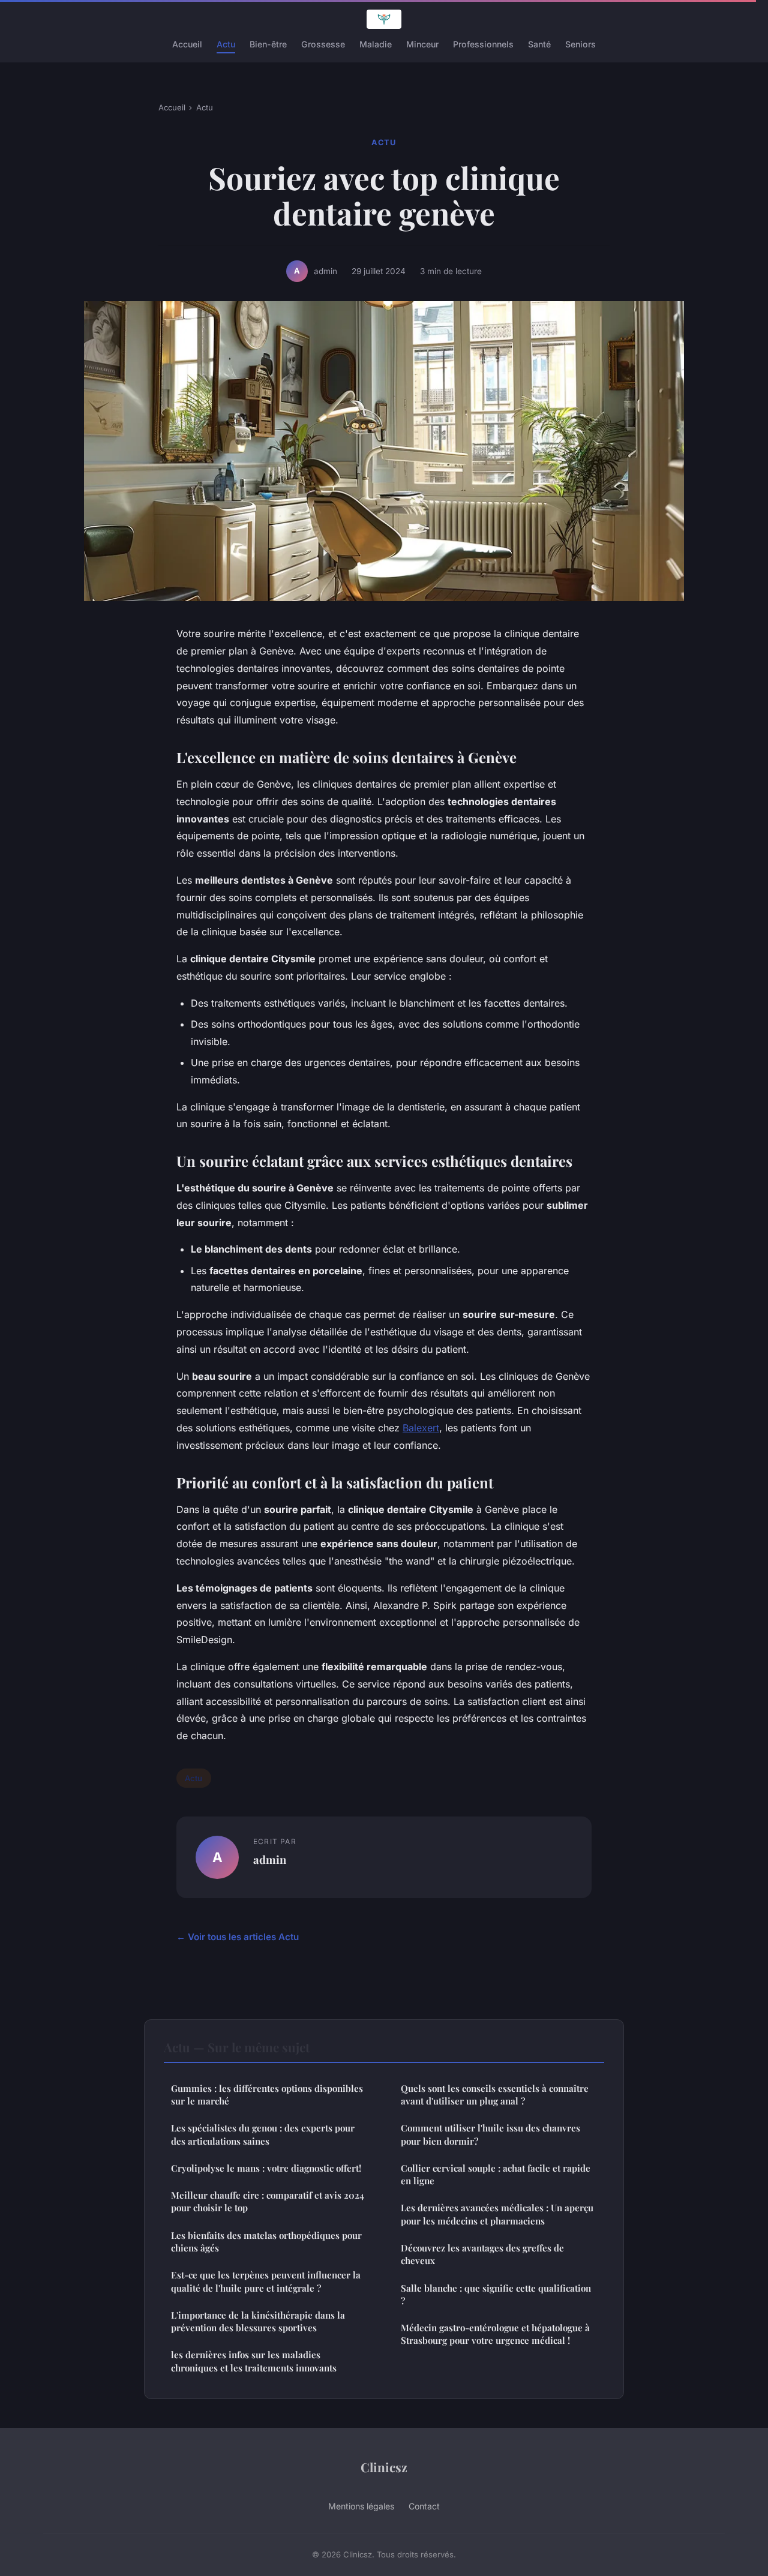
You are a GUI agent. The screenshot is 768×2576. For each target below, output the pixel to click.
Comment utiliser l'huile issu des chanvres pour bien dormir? (490, 2134)
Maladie (376, 44)
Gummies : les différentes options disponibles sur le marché (267, 2095)
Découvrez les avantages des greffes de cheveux (482, 2254)
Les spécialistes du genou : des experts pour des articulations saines (263, 2134)
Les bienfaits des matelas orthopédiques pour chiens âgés (266, 2242)
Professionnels (483, 44)
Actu (226, 44)
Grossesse (323, 44)
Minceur (422, 44)
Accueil (187, 44)
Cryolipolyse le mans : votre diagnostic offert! (266, 2168)
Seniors (580, 44)
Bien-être (268, 44)
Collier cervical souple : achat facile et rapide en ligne (496, 2174)
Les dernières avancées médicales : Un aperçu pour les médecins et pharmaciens (497, 2214)
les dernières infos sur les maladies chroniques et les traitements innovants (254, 2361)
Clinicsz (384, 2467)
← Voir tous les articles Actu (238, 1937)
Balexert (421, 1428)
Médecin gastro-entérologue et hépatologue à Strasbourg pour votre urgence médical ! (495, 2334)
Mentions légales (361, 2506)
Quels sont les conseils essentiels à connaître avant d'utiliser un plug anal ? (495, 2095)
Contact (424, 2506)
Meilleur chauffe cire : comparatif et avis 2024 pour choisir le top (268, 2201)
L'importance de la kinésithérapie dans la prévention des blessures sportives (258, 2321)
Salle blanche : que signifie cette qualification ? (496, 2294)
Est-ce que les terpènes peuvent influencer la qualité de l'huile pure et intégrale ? (266, 2281)
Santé (539, 44)
